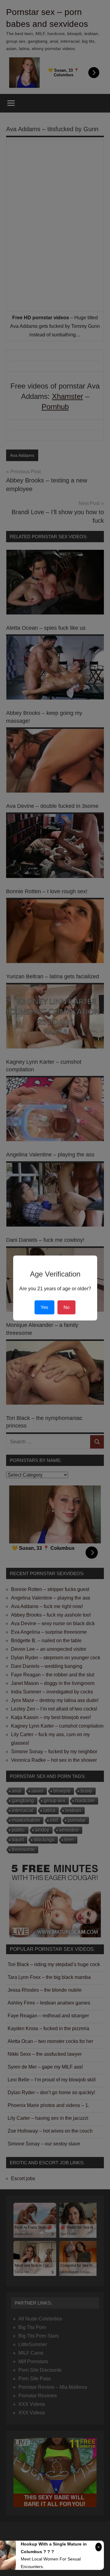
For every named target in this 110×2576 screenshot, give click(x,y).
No (66, 1307)
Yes (44, 1307)
